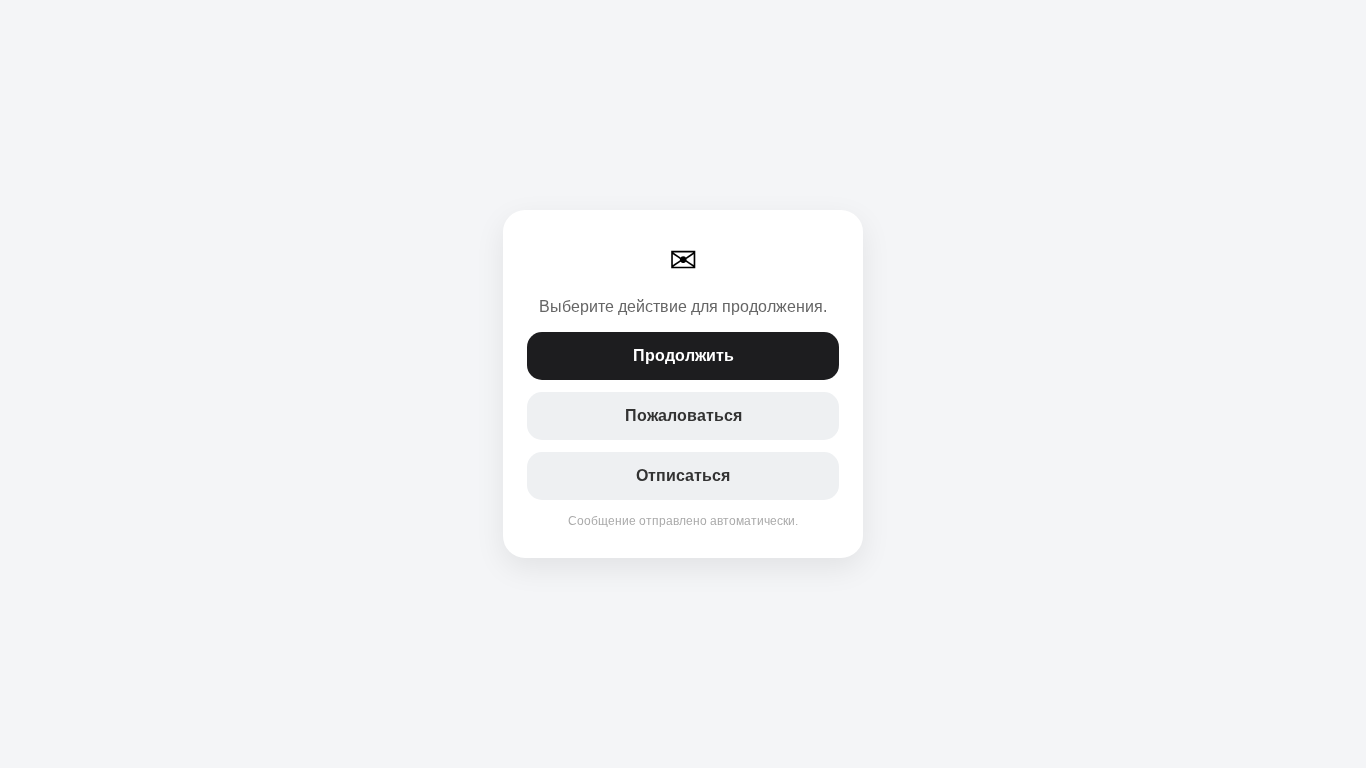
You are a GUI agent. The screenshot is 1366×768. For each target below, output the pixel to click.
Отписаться (683, 475)
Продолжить (683, 355)
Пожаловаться (683, 415)
